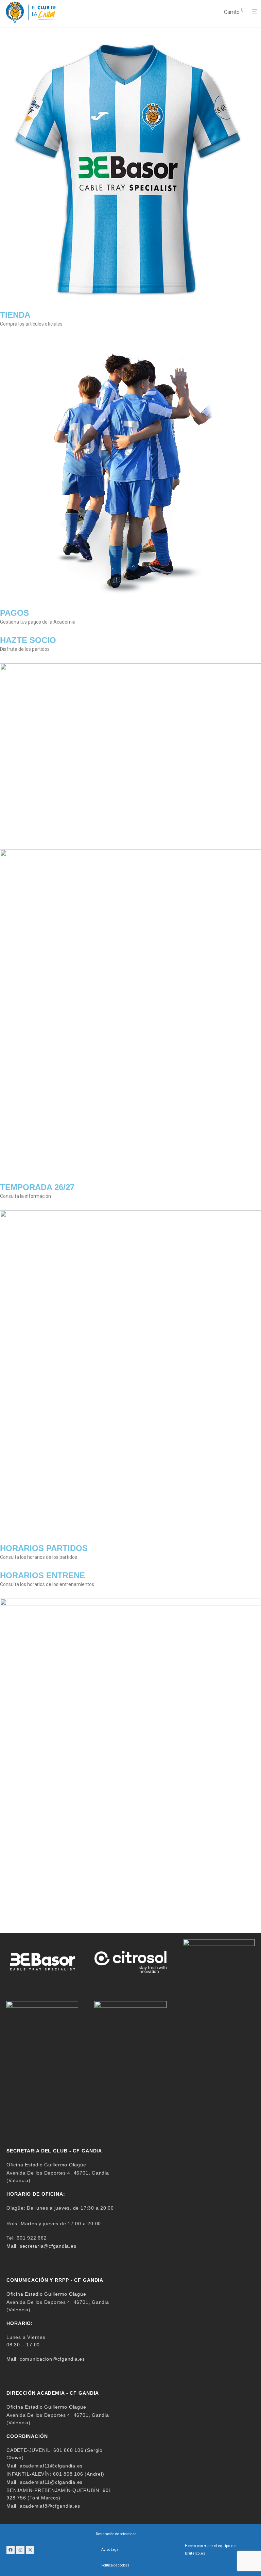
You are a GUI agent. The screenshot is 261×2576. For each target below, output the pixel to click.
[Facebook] (11, 2550)
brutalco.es (195, 2553)
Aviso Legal (110, 2550)
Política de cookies (115, 2565)
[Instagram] (20, 2550)
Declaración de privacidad (116, 2534)
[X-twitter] (30, 2550)
